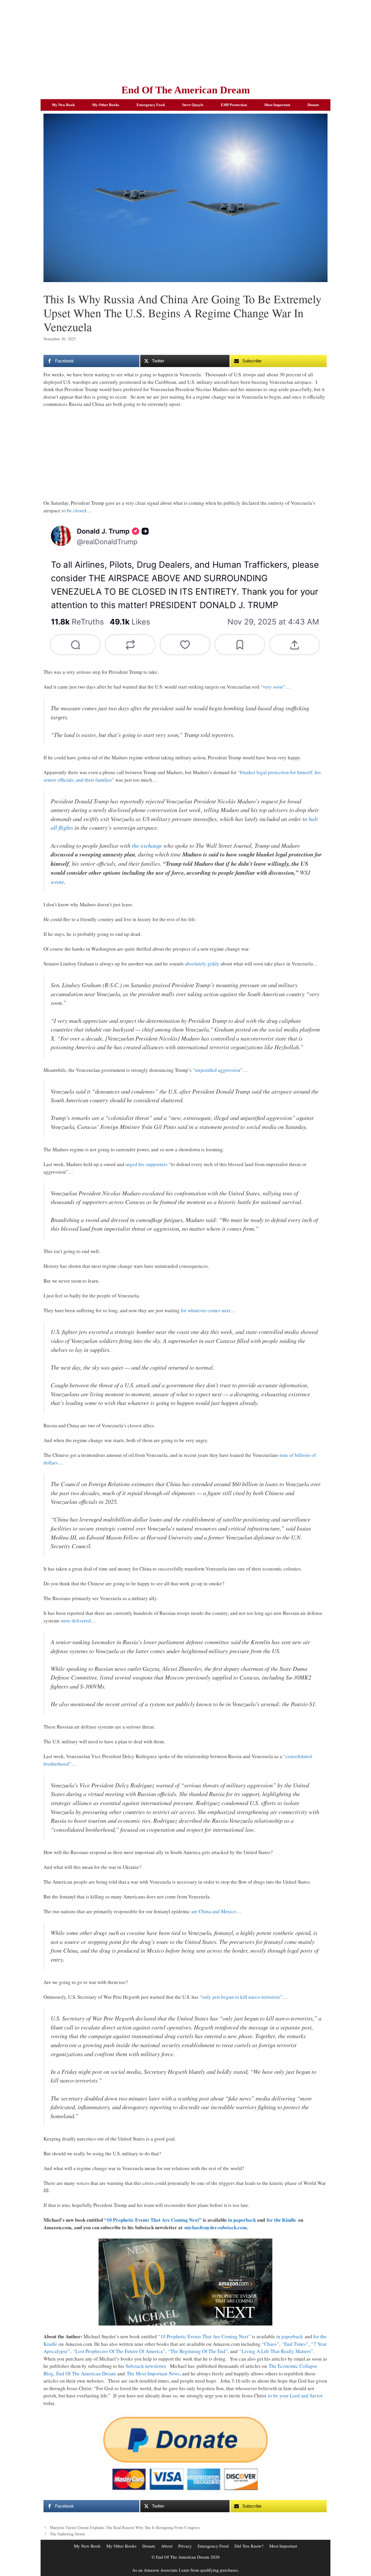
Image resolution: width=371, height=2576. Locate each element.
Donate (313, 105)
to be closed (74, 510)
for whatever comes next (206, 1310)
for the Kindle (281, 2220)
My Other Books (106, 105)
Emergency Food (151, 105)
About (167, 2546)
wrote (57, 882)
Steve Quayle (193, 105)
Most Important (277, 105)
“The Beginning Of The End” (198, 2351)
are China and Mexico (214, 1911)
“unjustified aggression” (218, 1070)
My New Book (63, 105)
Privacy (185, 2546)
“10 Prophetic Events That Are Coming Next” (153, 2220)
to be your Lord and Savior (295, 2396)
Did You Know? (249, 2546)
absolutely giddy (202, 964)
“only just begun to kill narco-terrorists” (241, 1997)
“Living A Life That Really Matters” (276, 2351)
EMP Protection (234, 105)
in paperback (242, 2220)
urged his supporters (147, 1164)
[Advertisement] (185, 41)
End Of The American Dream (186, 90)
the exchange (147, 845)
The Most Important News (153, 2373)
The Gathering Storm (67, 2534)
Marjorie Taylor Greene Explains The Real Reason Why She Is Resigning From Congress (125, 2527)
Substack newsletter (146, 2366)
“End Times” (295, 2344)
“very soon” (273, 687)
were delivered (76, 1621)
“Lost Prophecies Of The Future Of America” (119, 2351)
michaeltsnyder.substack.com (215, 2227)
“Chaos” (270, 2344)
